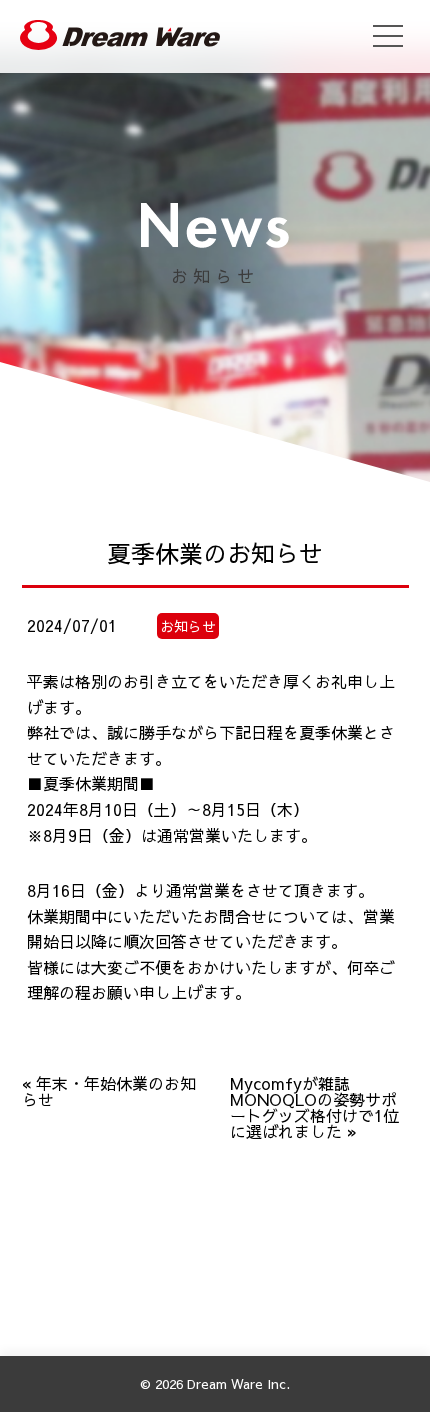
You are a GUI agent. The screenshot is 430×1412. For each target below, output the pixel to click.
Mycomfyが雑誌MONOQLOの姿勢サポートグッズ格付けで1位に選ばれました (314, 1107)
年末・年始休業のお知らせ (109, 1091)
